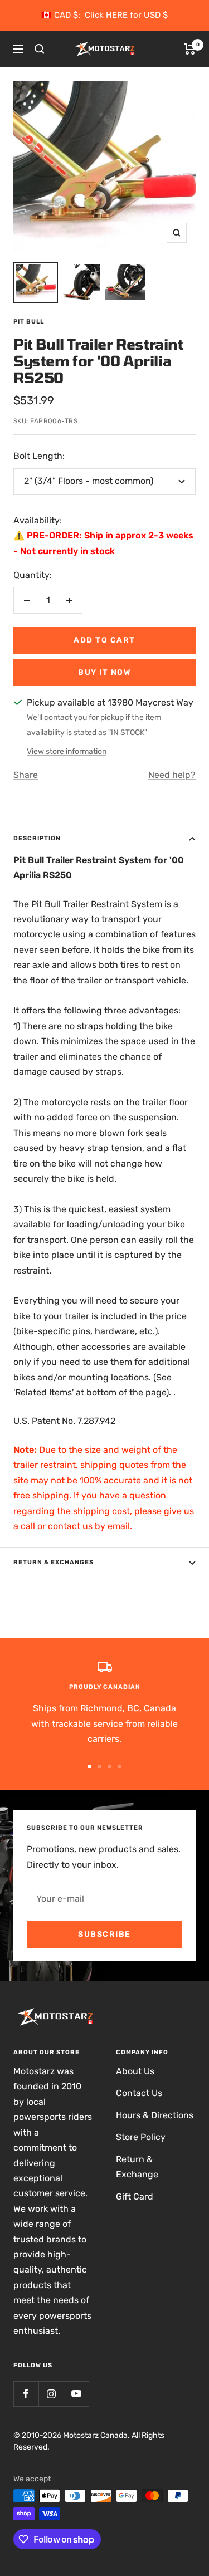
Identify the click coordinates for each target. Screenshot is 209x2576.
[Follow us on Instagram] (51, 2394)
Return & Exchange (137, 2167)
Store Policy (141, 2137)
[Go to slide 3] (110, 1766)
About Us (135, 2071)
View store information (67, 751)
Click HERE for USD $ (126, 15)
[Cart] (190, 49)
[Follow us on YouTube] (76, 2394)
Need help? (172, 775)
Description (37, 838)
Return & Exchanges (54, 1562)
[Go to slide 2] (100, 1766)
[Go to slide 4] (120, 1766)
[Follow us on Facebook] (26, 2394)
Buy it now (104, 672)
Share (26, 775)
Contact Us (139, 2093)
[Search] (40, 49)
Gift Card (135, 2197)
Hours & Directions (155, 2115)
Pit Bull (29, 322)
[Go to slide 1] (90, 1766)
